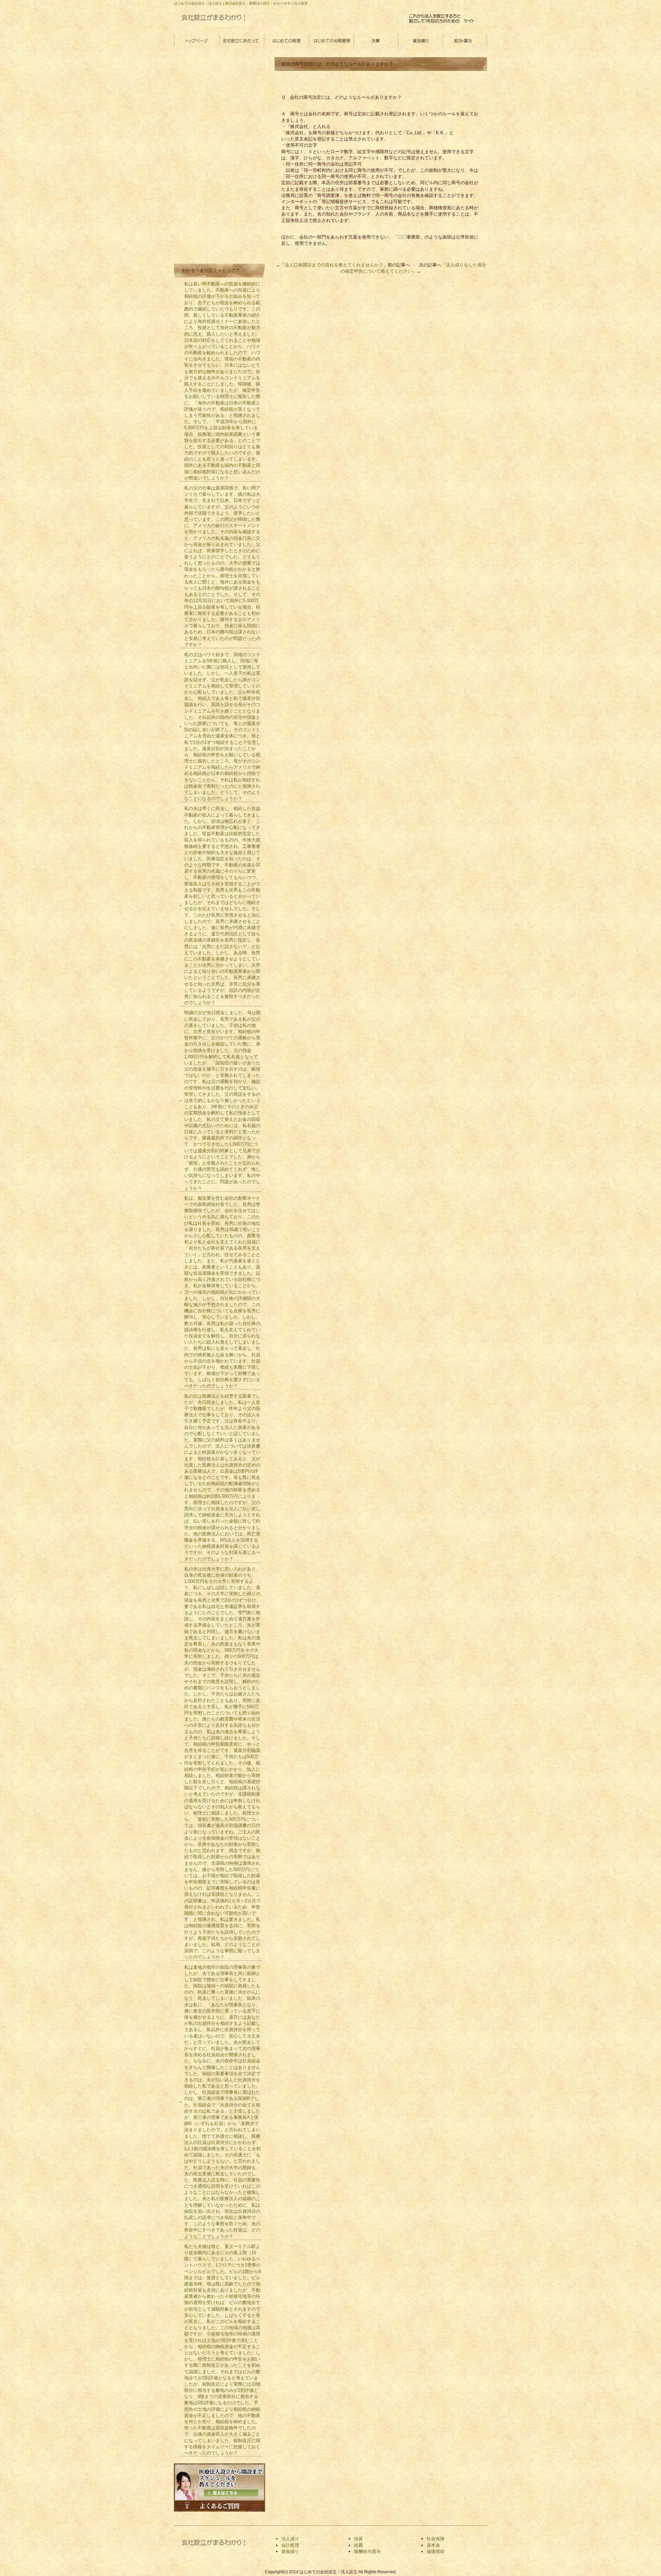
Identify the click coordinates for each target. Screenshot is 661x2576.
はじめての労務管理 (330, 41)
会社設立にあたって (241, 41)
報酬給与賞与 (367, 2551)
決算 (375, 41)
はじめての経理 (286, 41)
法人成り (290, 2539)
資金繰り (420, 41)
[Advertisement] (225, 159)
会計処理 (290, 2545)
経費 (358, 2545)
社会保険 (436, 2539)
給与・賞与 (465, 41)
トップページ (196, 41)
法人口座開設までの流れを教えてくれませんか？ (334, 265)
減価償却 (436, 2551)
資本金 (433, 2545)
